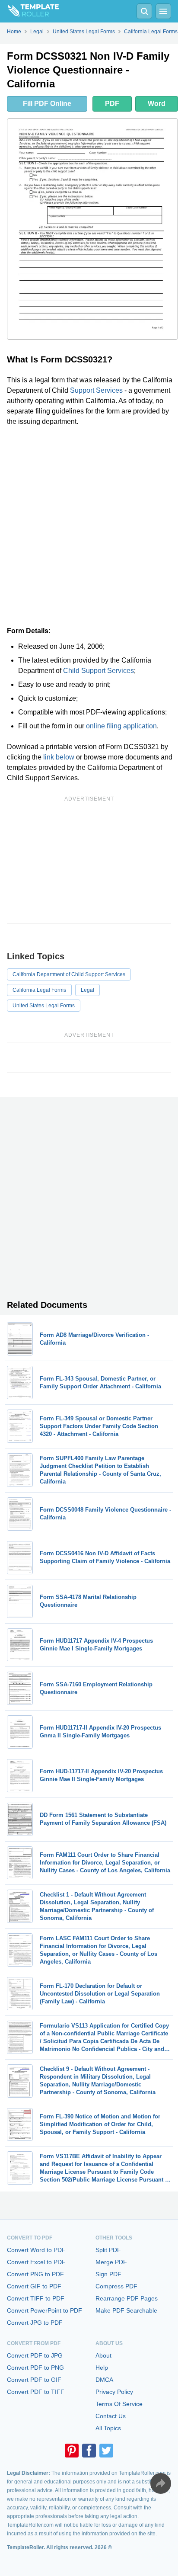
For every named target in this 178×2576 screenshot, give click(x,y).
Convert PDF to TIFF (36, 2392)
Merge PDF (111, 2262)
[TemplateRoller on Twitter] (106, 2451)
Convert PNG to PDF (35, 2274)
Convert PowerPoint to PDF (44, 2310)
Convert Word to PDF (36, 2250)
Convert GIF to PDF (34, 2286)
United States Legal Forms (44, 1006)
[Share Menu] (161, 2483)
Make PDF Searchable (126, 2310)
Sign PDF (108, 2274)
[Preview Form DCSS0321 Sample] (92, 229)
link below (59, 757)
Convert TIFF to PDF (36, 2298)
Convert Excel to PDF (36, 2262)
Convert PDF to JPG (35, 2355)
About (103, 2355)
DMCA (104, 2380)
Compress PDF (116, 2286)
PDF (112, 104)
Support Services (96, 390)
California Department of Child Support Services (69, 974)
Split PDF (108, 2250)
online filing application (121, 726)
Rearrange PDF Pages (127, 2298)
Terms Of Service (119, 2404)
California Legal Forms (39, 990)
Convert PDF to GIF (34, 2380)
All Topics (108, 2428)
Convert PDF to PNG (35, 2368)
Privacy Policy (114, 2392)
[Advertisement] (89, 526)
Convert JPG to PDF (35, 2323)
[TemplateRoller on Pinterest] (72, 2451)
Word (157, 104)
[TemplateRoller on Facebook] (89, 2451)
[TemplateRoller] (29, 11)
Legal (87, 990)
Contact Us (111, 2416)
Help (102, 2368)
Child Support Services (99, 671)
